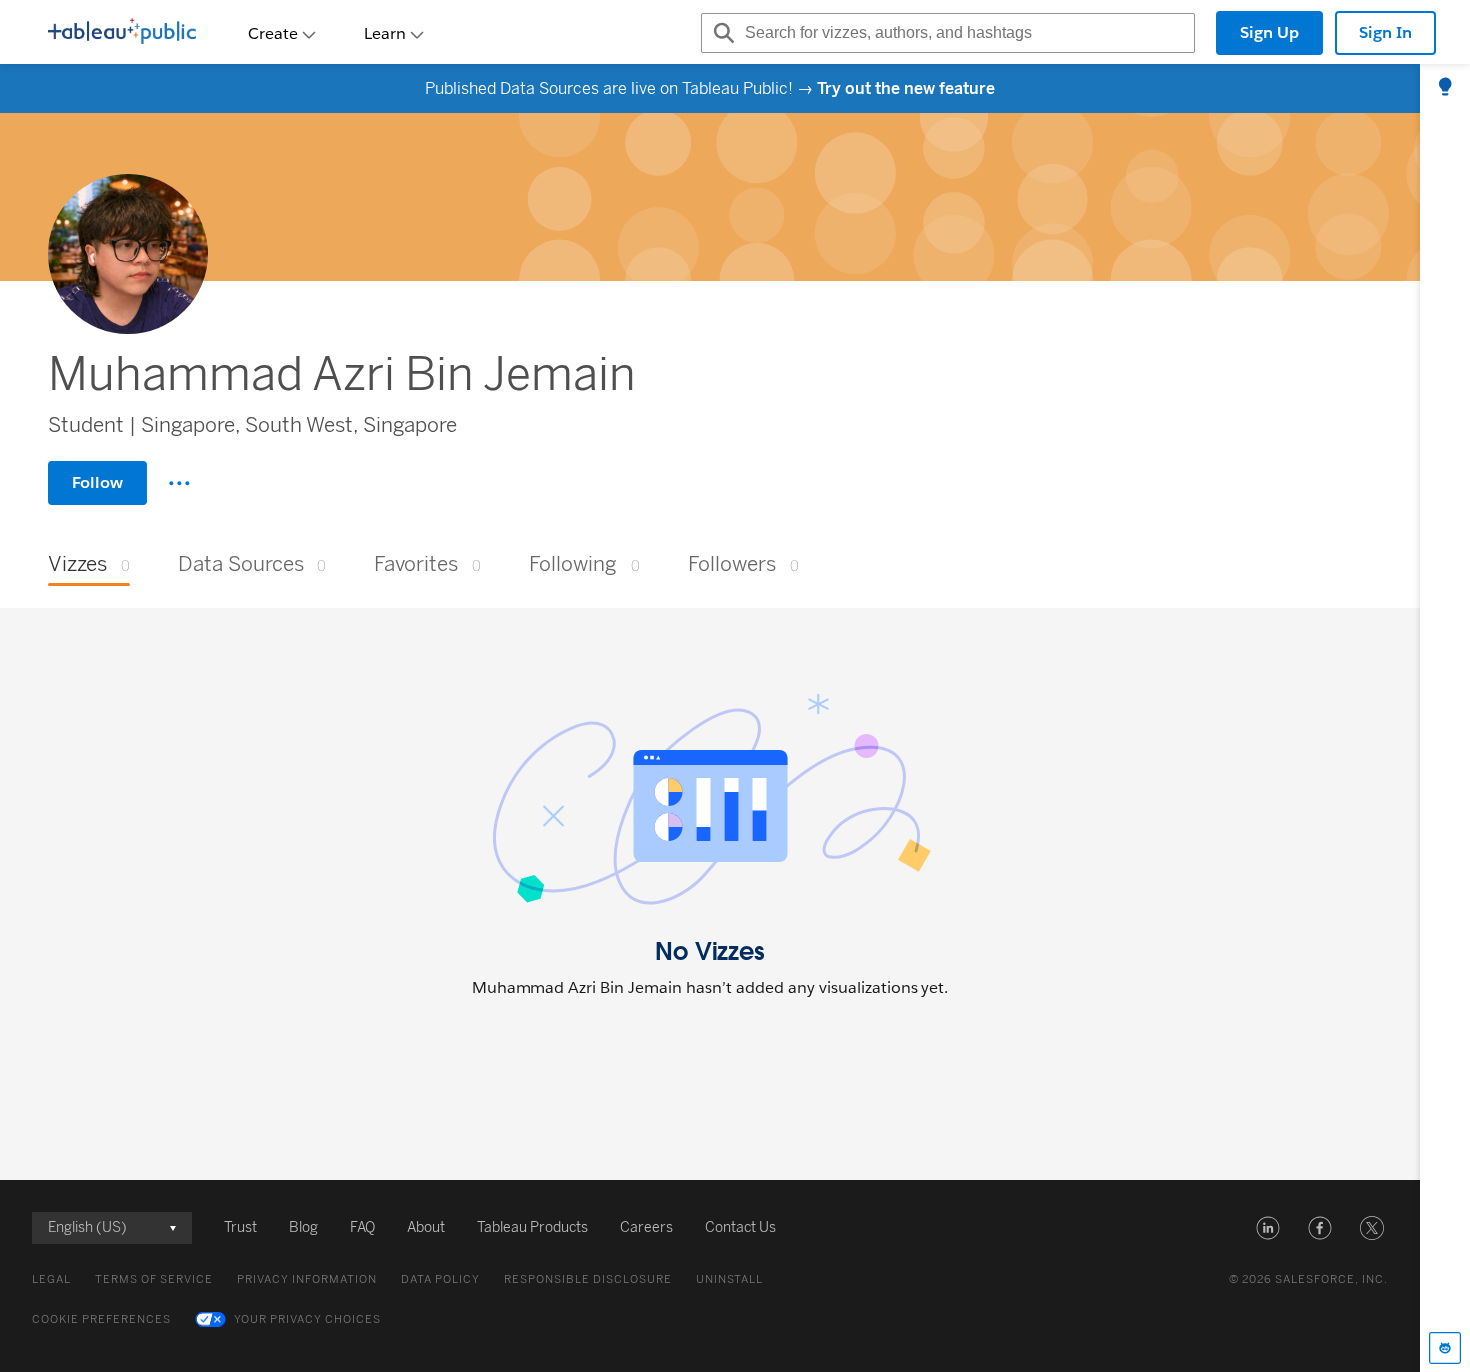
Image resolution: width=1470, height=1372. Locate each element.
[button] (1268, 1228)
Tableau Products (532, 1227)
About (426, 1227)
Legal (51, 1279)
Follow (97, 482)
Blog (303, 1227)
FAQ (362, 1227)
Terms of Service (154, 1279)
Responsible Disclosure (588, 1279)
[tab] (1445, 88)
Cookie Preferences (101, 1319)
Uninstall (729, 1279)
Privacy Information (307, 1279)
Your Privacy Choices (307, 1319)
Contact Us (740, 1227)
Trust (240, 1227)
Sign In (1385, 32)
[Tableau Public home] (122, 33)
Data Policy (440, 1279)
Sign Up (1269, 32)
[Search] (721, 33)
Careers (646, 1227)
